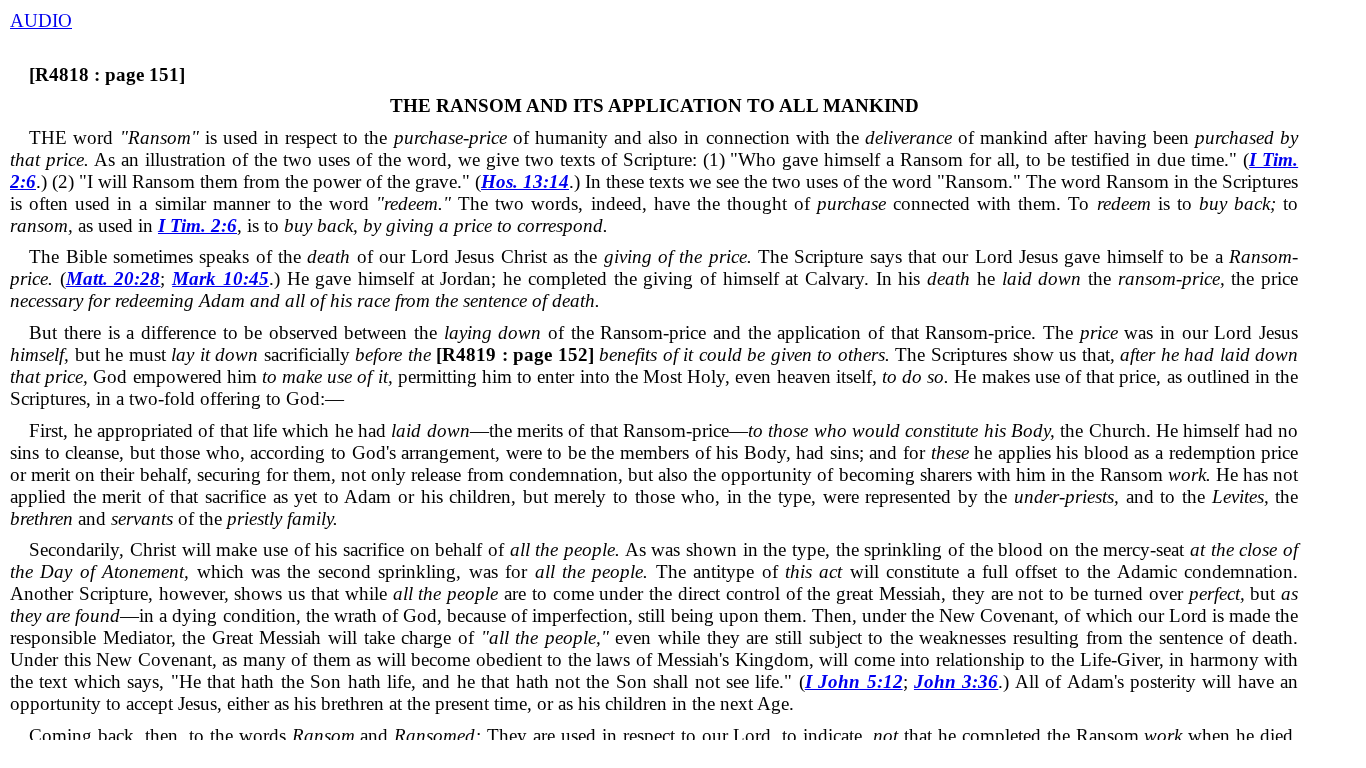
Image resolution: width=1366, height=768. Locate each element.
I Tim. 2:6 (197, 225)
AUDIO (41, 20)
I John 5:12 (854, 681)
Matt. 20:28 (113, 278)
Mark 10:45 (220, 278)
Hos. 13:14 (525, 181)
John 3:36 (956, 681)
